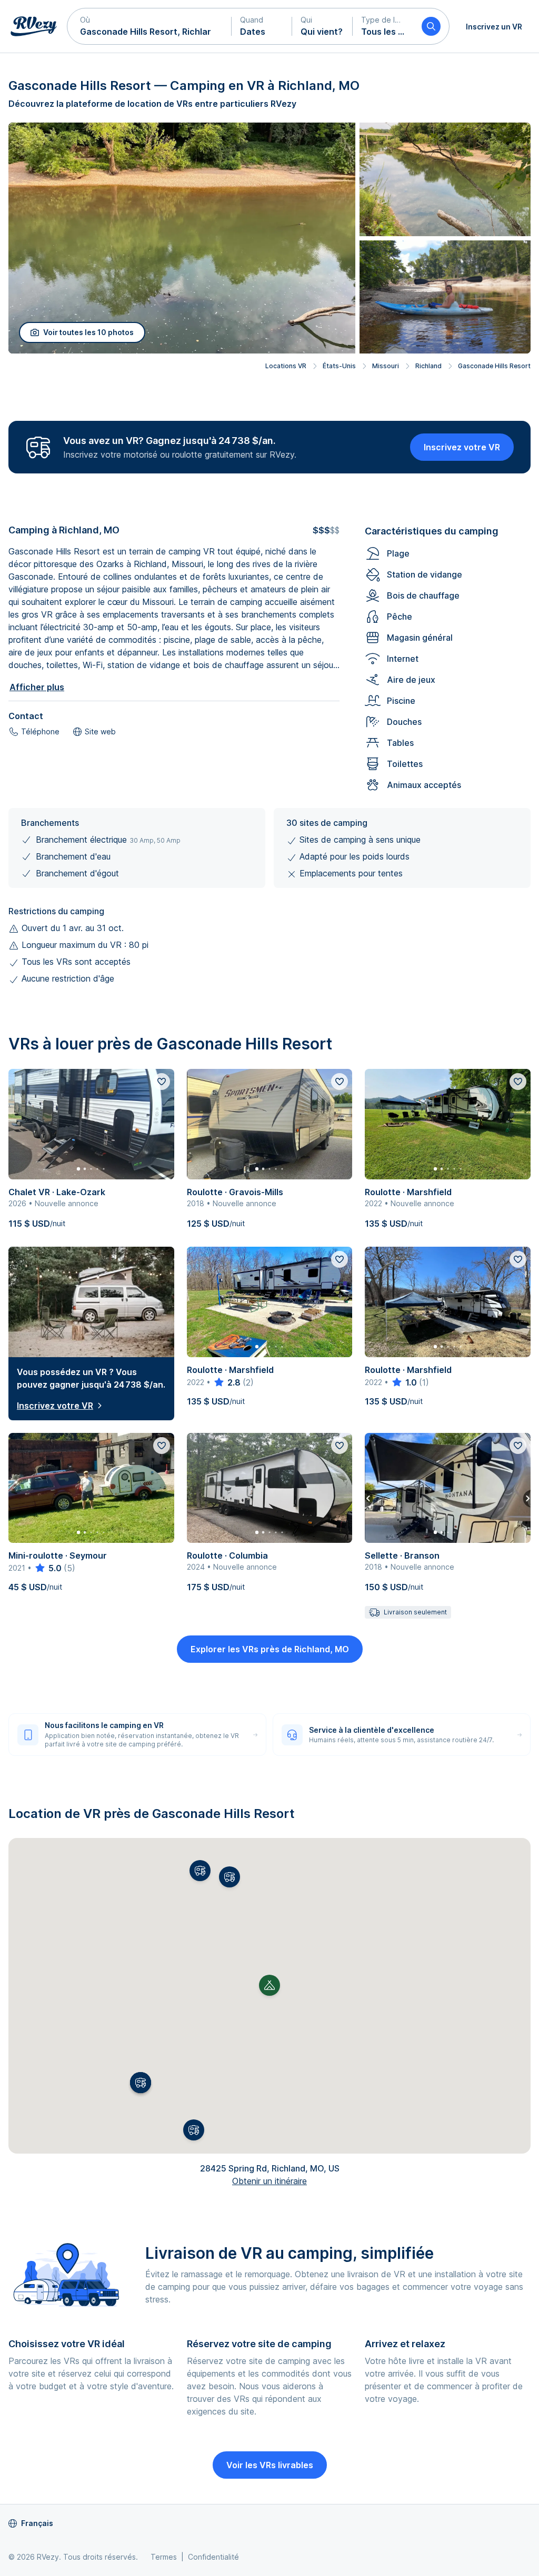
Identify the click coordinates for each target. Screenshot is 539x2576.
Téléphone (40, 731)
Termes (164, 2557)
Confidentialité (213, 2557)
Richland (428, 366)
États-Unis (339, 366)
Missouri (386, 366)
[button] (149, 26)
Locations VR (286, 366)
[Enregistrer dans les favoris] (162, 1082)
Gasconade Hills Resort (494, 366)
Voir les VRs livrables (270, 2465)
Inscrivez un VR (494, 27)
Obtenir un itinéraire (269, 2181)
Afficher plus (37, 687)
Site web (100, 731)
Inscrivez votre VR (462, 447)
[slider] (227, 1382)
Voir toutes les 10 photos (88, 332)
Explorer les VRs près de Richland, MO (270, 1649)
